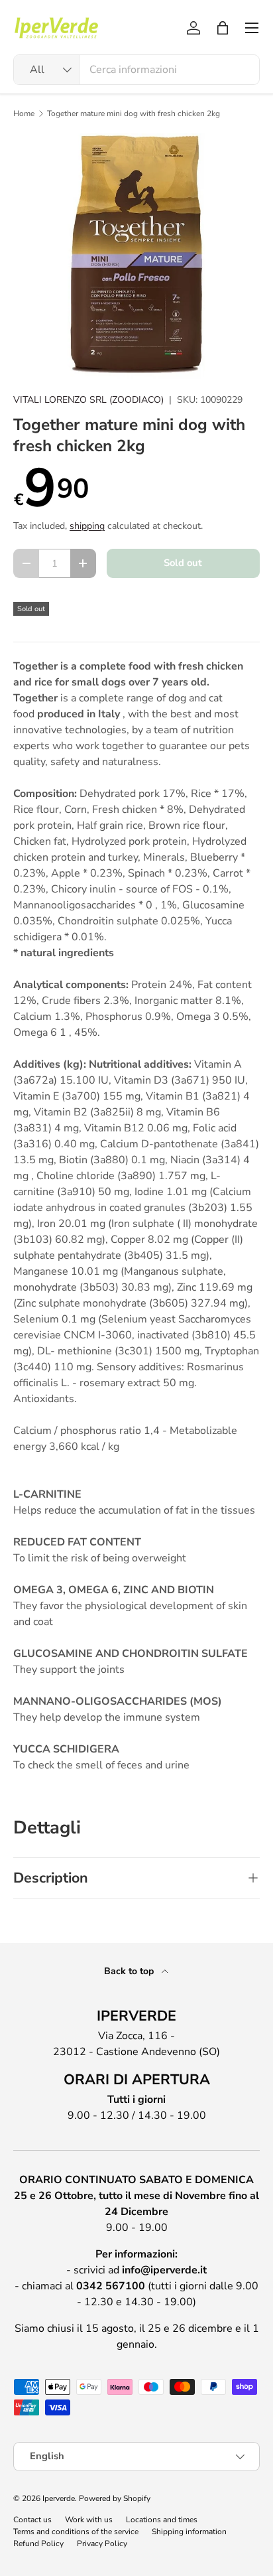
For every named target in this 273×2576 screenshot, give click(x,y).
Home (24, 113)
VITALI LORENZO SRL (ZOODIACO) (88, 400)
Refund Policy (38, 2543)
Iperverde (59, 2498)
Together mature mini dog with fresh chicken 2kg (134, 113)
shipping (87, 526)
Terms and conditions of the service (76, 2532)
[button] (223, 28)
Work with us (89, 2520)
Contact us (32, 2520)
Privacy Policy (102, 2543)
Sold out (183, 563)
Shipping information (189, 2532)
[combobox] (136, 70)
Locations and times (162, 2520)
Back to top (130, 1971)
